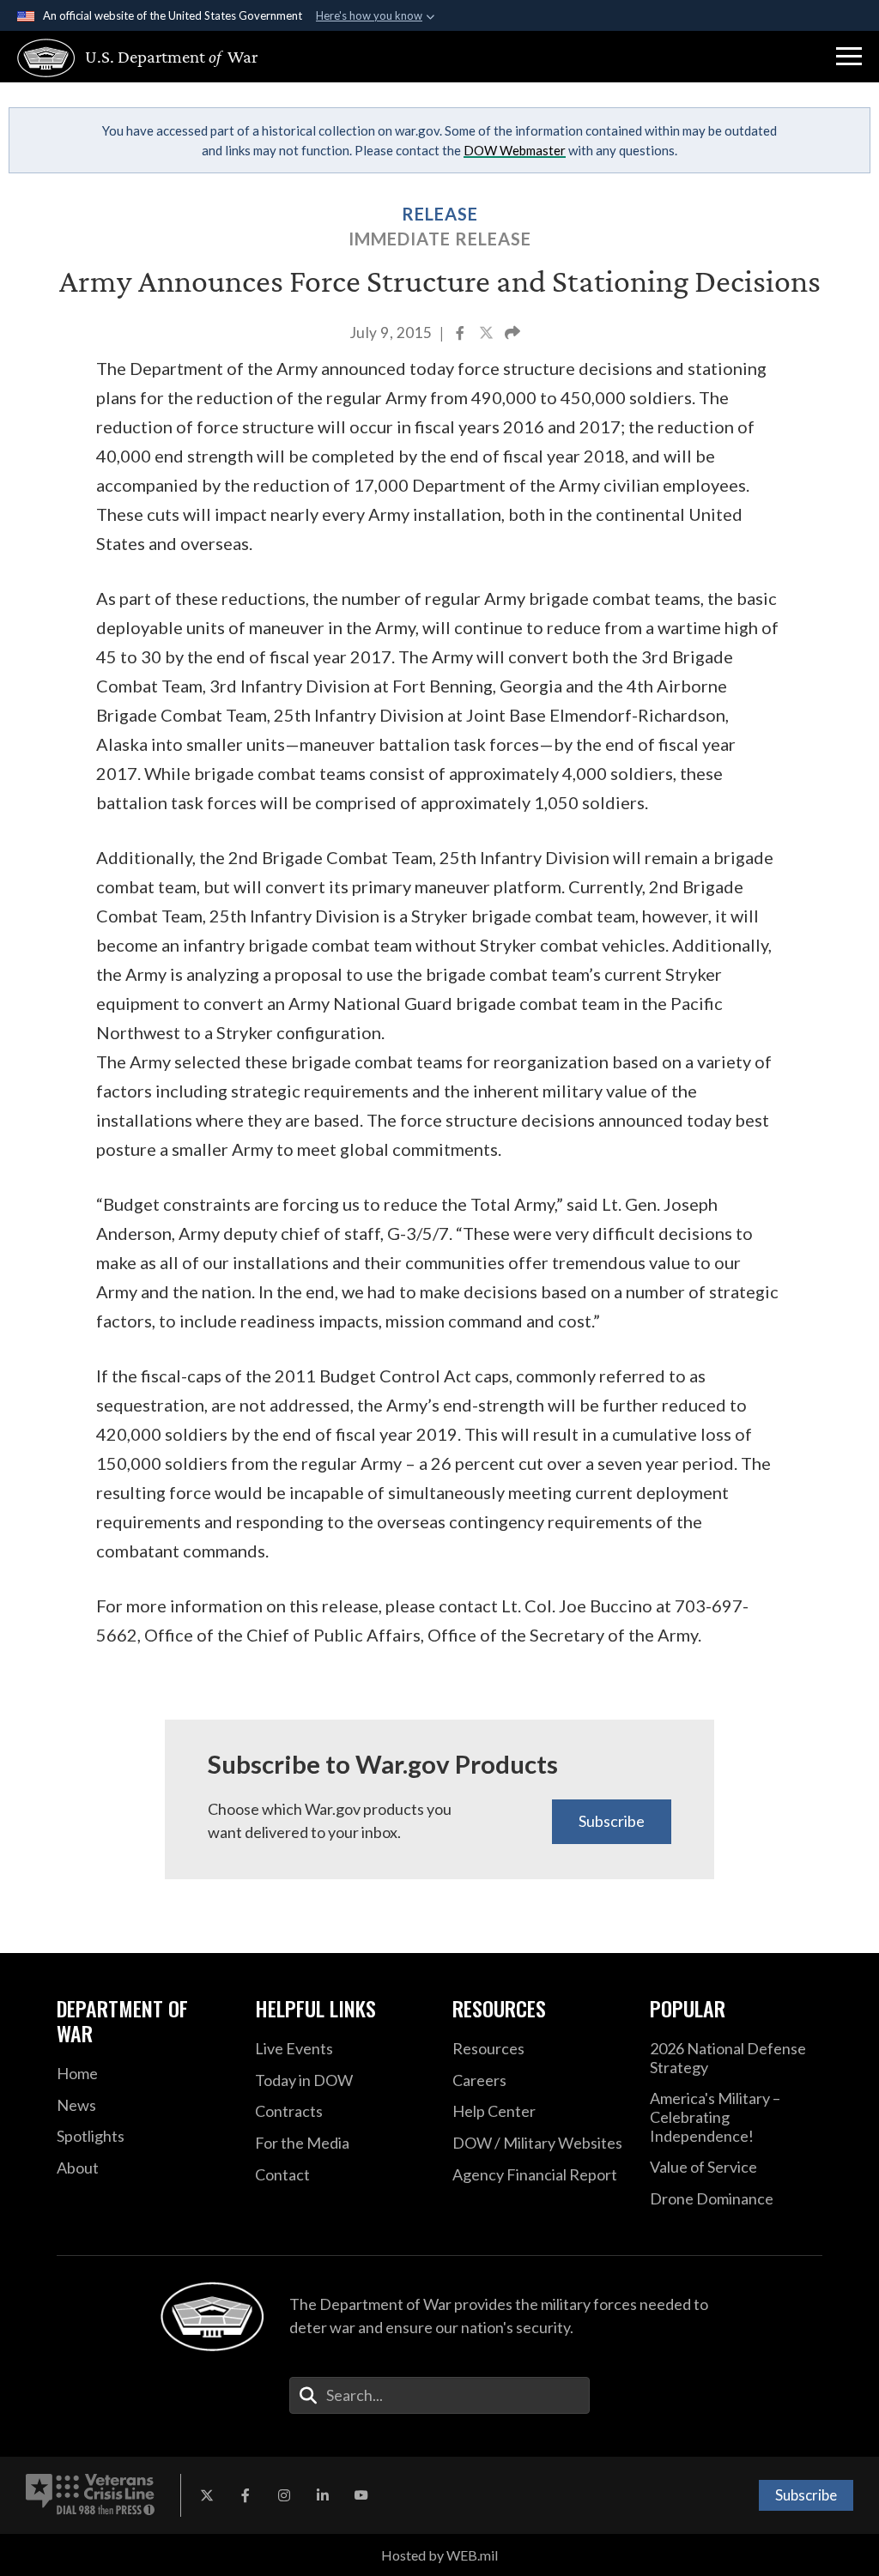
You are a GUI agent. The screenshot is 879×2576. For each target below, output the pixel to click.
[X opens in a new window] (207, 2495)
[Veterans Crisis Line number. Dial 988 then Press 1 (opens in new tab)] (90, 2495)
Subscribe (612, 1821)
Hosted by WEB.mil (439, 2555)
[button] (849, 57)
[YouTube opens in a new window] (361, 2495)
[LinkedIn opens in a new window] (323, 2495)
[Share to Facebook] (461, 334)
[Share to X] (488, 334)
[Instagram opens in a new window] (284, 2495)
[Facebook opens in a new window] (246, 2495)
